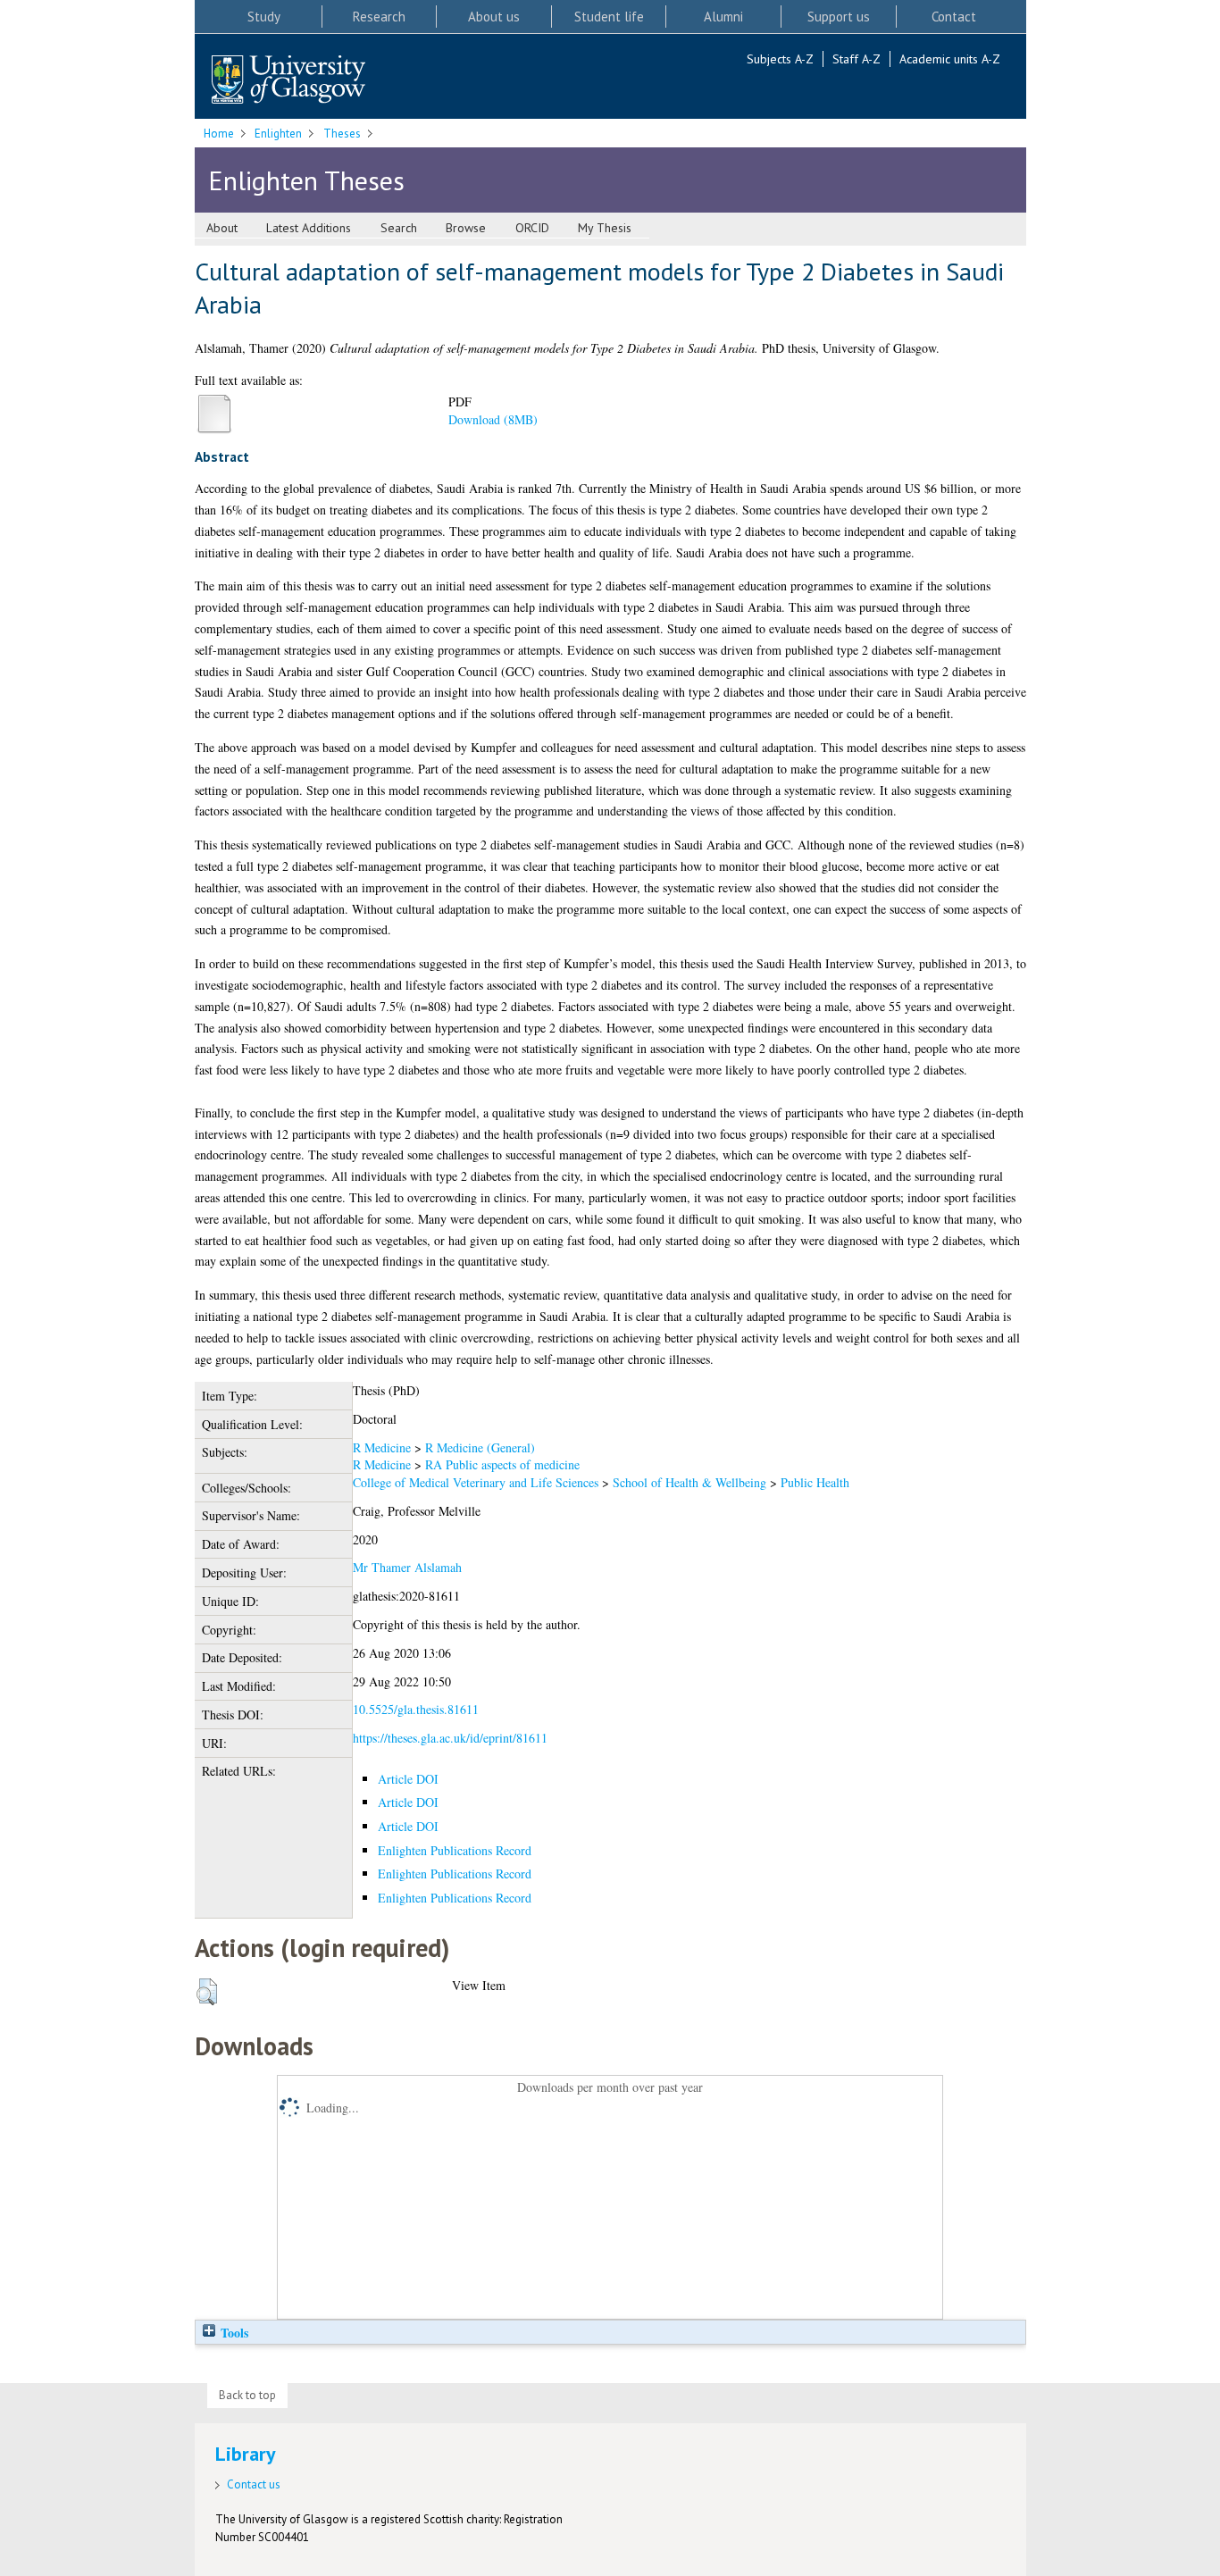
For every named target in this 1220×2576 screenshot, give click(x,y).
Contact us (254, 2484)
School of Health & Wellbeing (689, 1482)
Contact (954, 17)
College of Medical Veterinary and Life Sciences (476, 1482)
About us (494, 17)
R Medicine (382, 1447)
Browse (466, 228)
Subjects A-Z (780, 59)
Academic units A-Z (950, 59)
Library (246, 2454)
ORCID (532, 228)
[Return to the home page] (288, 81)
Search (399, 228)
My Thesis (605, 228)
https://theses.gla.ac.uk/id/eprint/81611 (450, 1738)
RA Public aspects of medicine (502, 1464)
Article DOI (408, 1779)
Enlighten (278, 134)
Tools (233, 2333)
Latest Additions (309, 228)
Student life (609, 17)
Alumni (723, 17)
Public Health (815, 1482)
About (222, 228)
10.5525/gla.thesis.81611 (416, 1709)
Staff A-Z (857, 59)
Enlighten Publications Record (455, 1850)
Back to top (247, 2395)
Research (379, 17)
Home (219, 134)
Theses (342, 134)
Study (264, 17)
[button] (207, 1992)
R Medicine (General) (480, 1447)
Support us (839, 17)
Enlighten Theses (306, 180)
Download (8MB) (493, 419)
